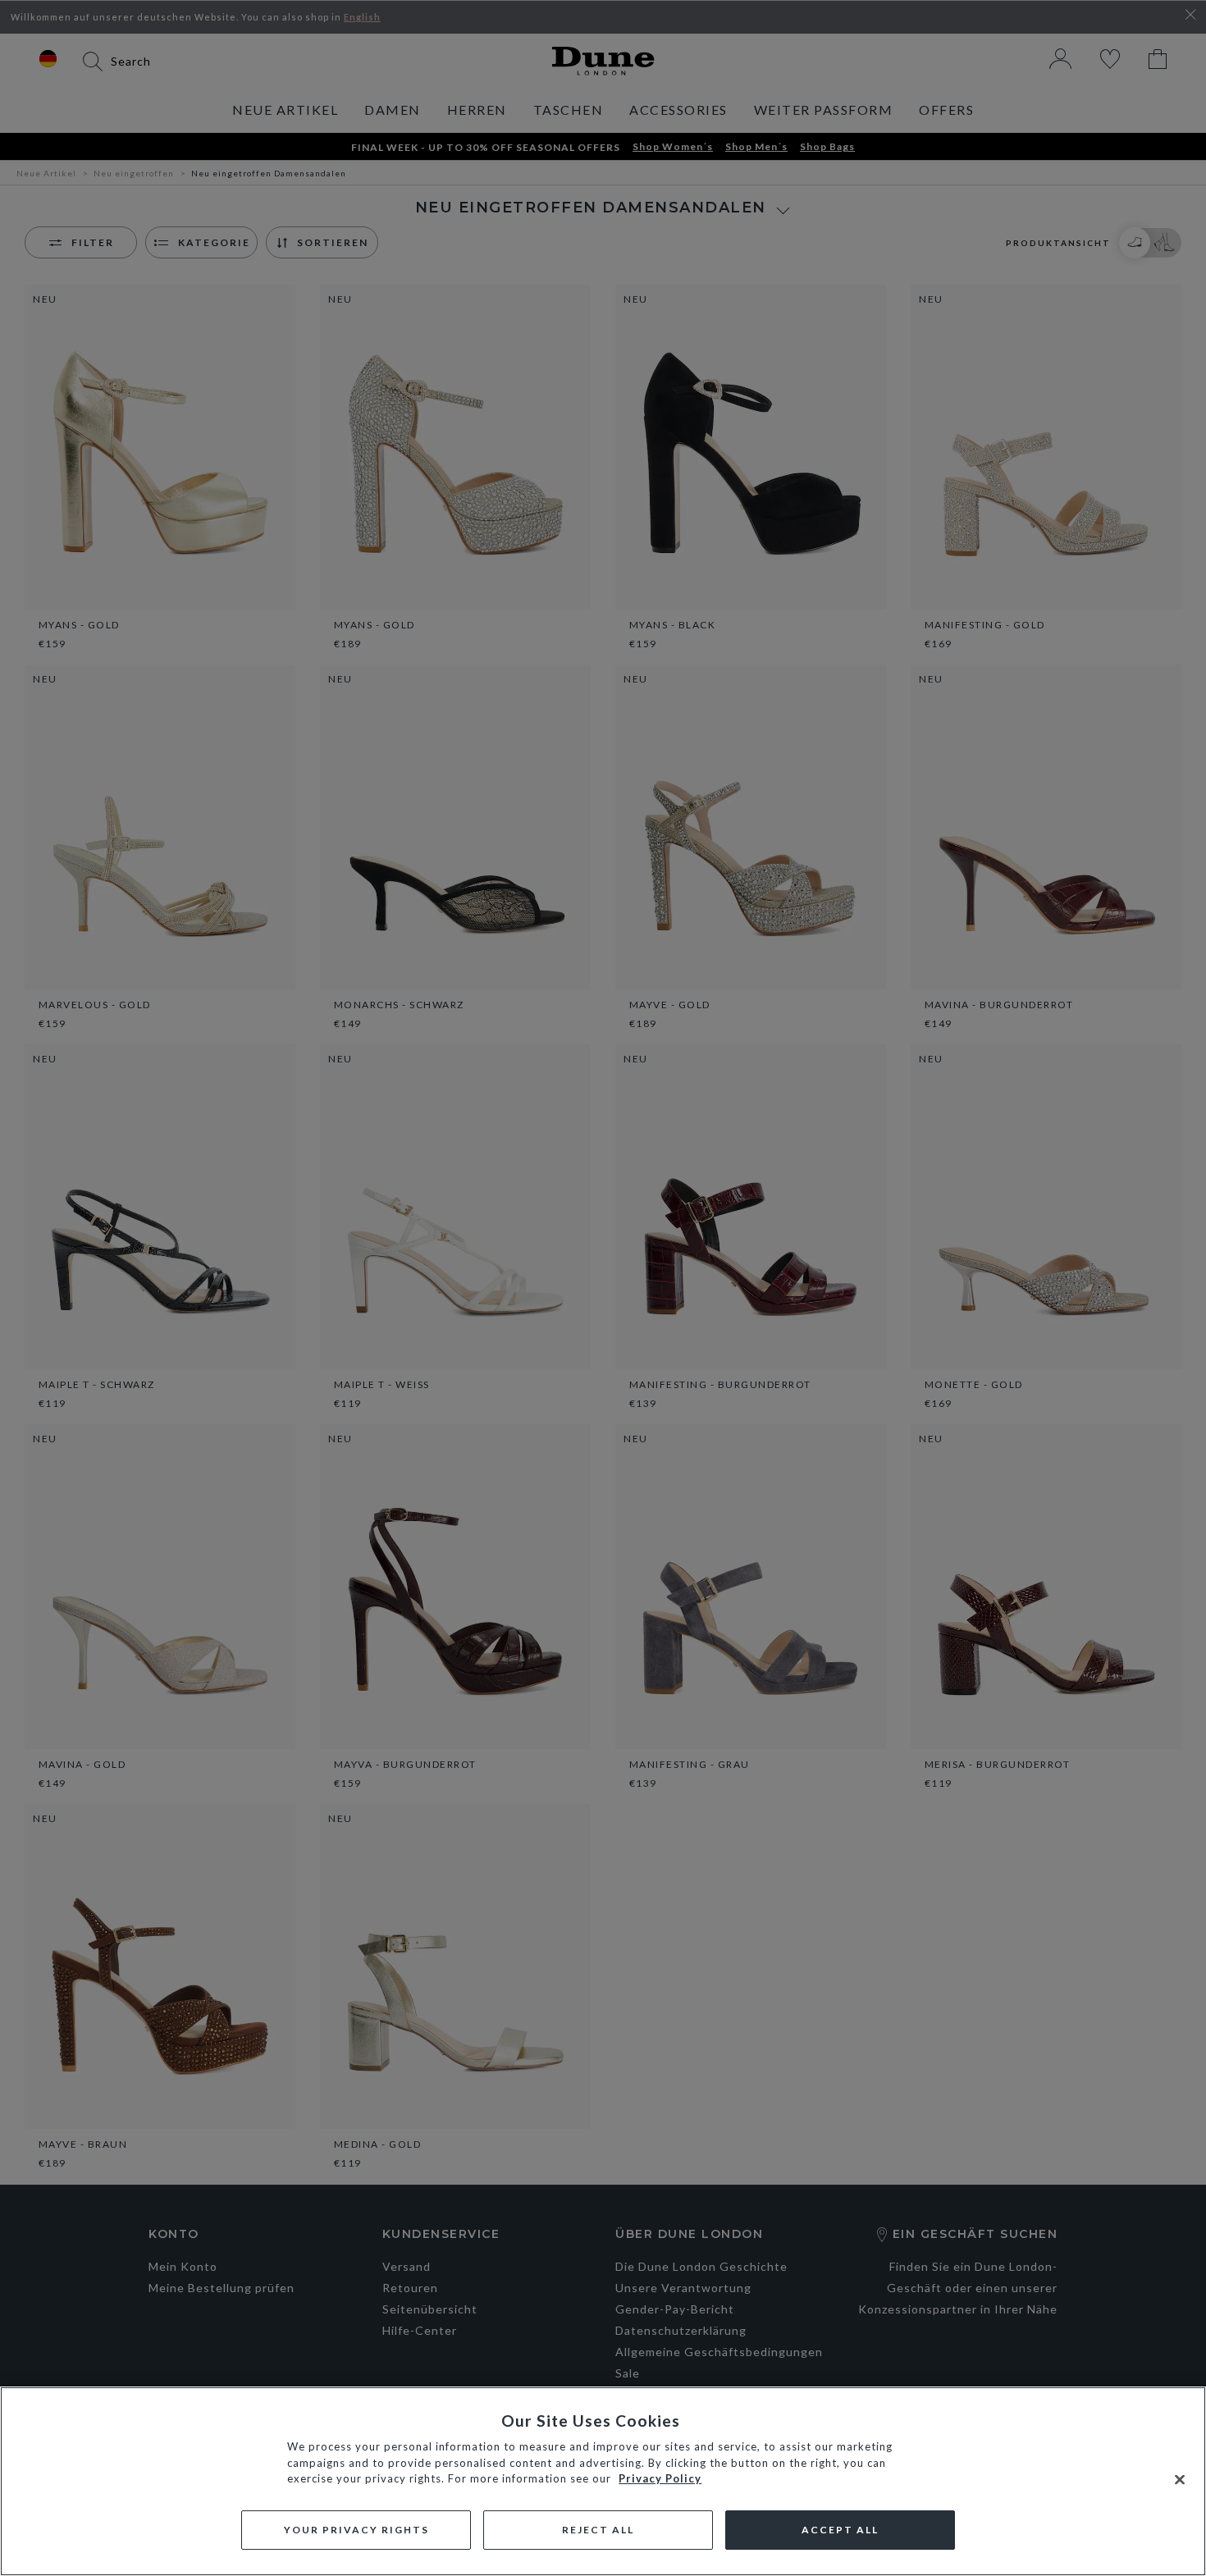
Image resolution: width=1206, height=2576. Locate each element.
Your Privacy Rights (356, 2530)
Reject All (598, 2530)
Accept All (840, 2530)
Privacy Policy (660, 2478)
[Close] (1180, 2480)
